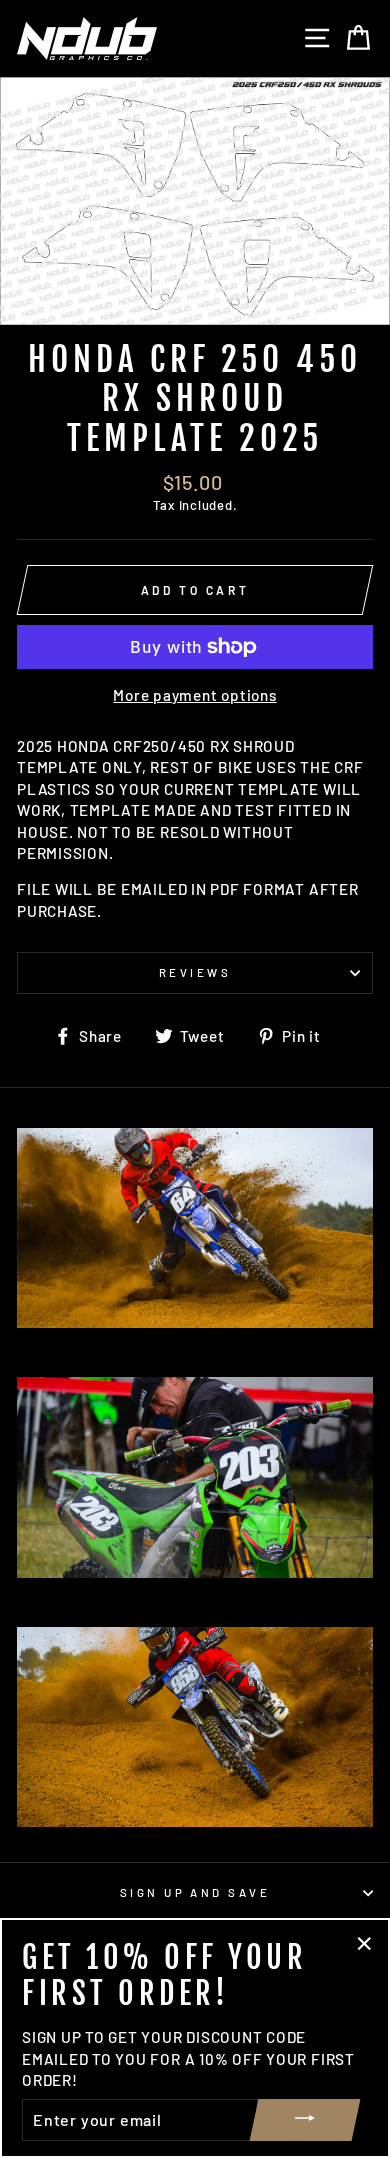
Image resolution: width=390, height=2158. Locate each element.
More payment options (194, 695)
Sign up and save (195, 1892)
